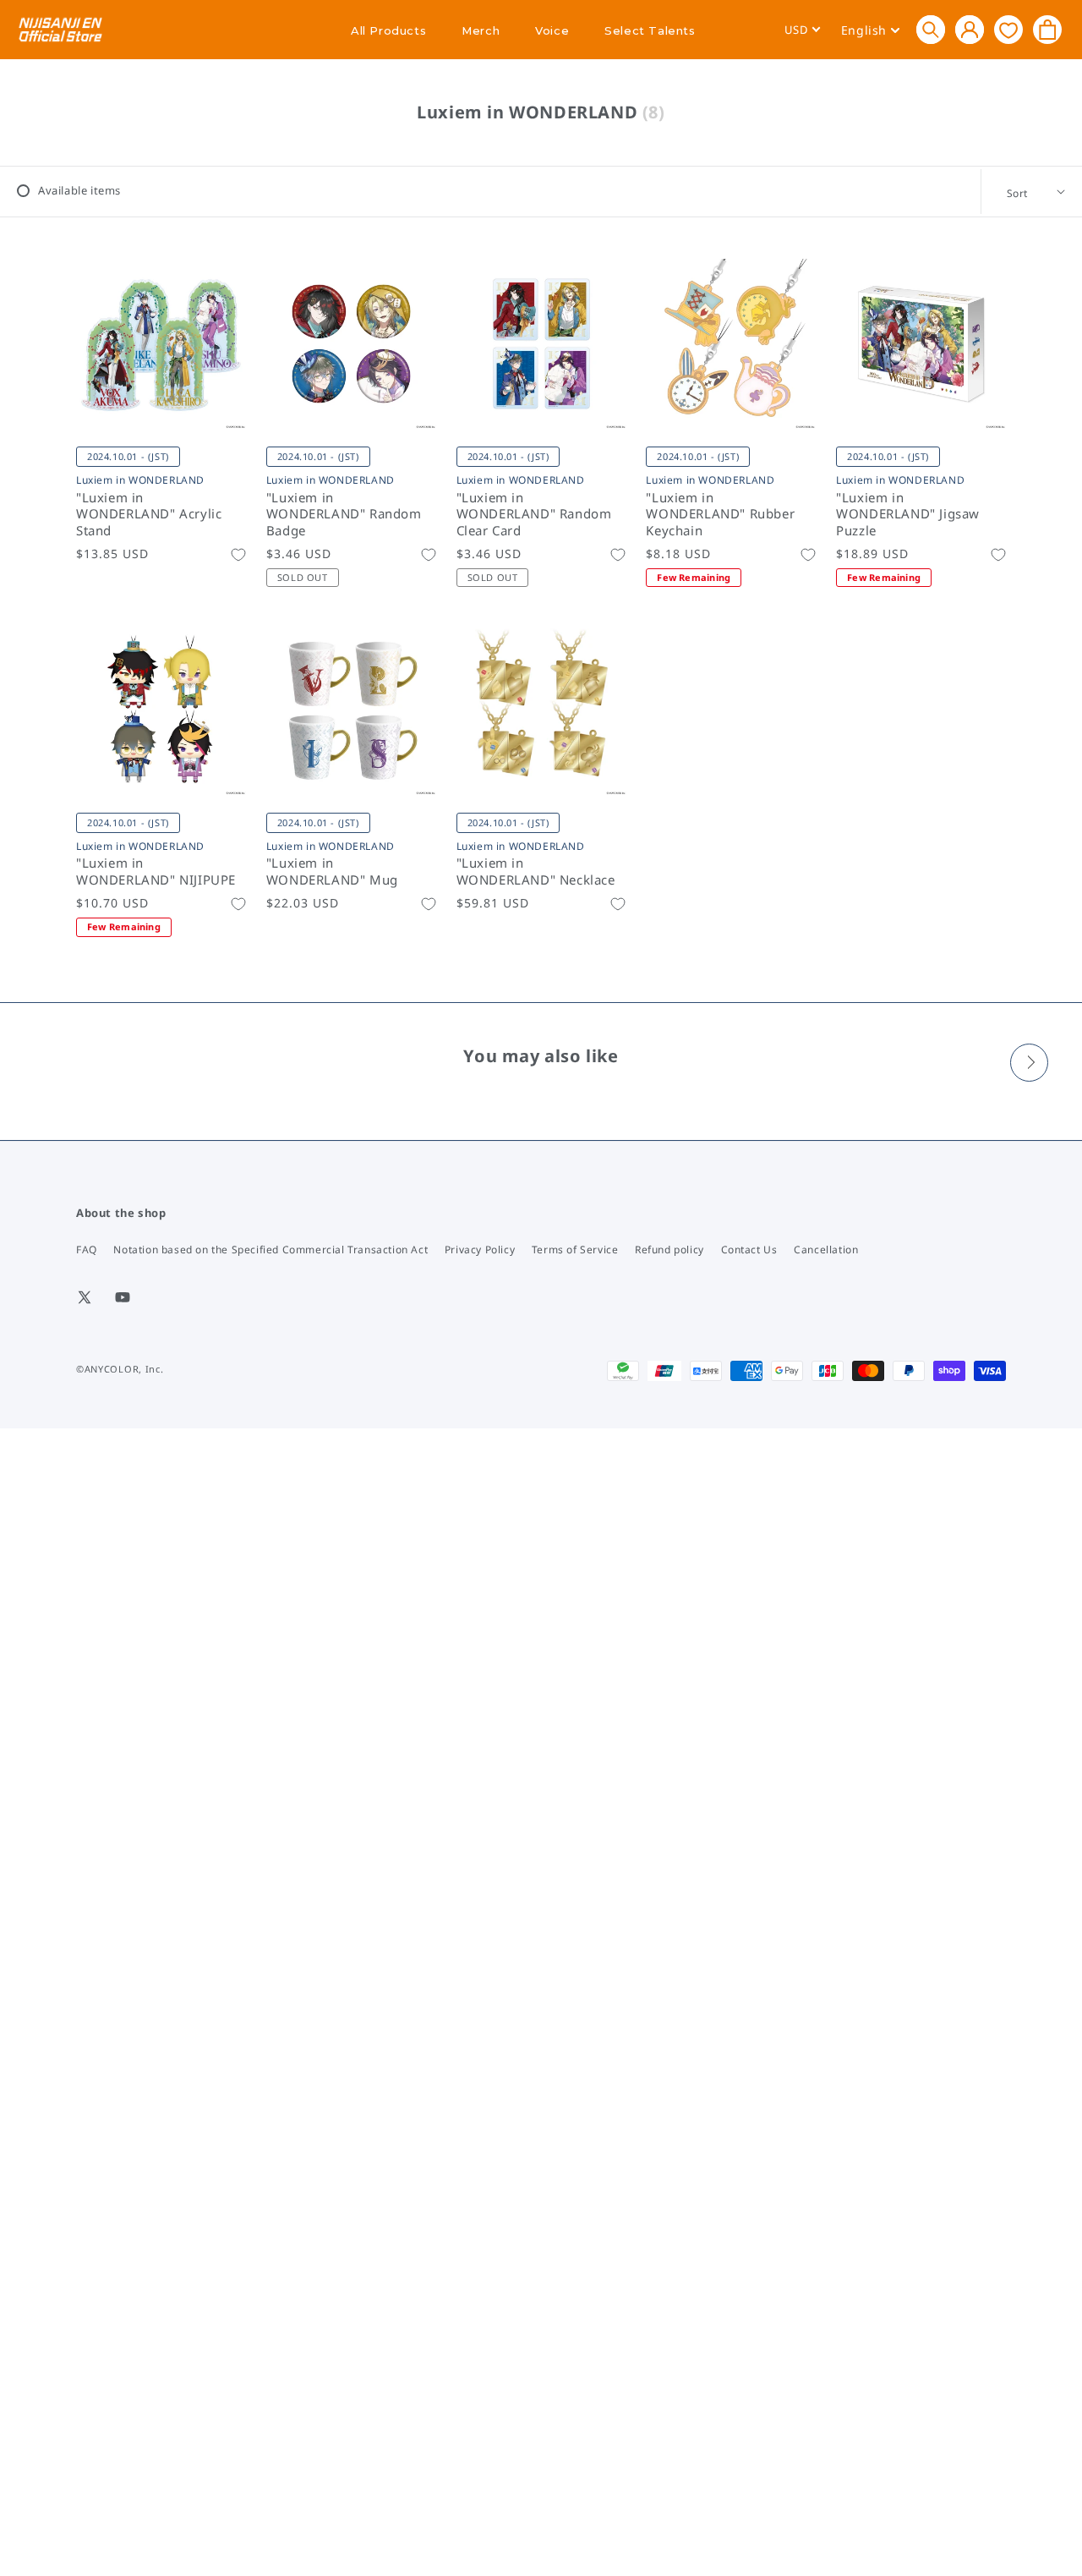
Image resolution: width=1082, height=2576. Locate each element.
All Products (388, 30)
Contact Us (749, 1250)
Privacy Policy (480, 1250)
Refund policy (669, 1250)
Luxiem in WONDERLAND (140, 480)
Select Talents (650, 30)
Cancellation (826, 1250)
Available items (79, 190)
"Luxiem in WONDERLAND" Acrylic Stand (149, 514)
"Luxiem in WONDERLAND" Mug (332, 871)
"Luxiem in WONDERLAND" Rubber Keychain (720, 514)
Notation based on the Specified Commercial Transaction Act (270, 1250)
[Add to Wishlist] (238, 555)
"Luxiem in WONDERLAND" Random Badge (344, 514)
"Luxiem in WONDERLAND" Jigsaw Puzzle (908, 514)
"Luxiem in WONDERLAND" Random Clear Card (534, 514)
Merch (481, 30)
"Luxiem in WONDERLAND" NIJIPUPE (156, 871)
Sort (1017, 193)
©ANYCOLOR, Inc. (120, 1369)
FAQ (87, 1250)
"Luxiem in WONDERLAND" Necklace (536, 871)
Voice (552, 30)
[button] (931, 30)
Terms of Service (575, 1250)
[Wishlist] (1008, 29)
